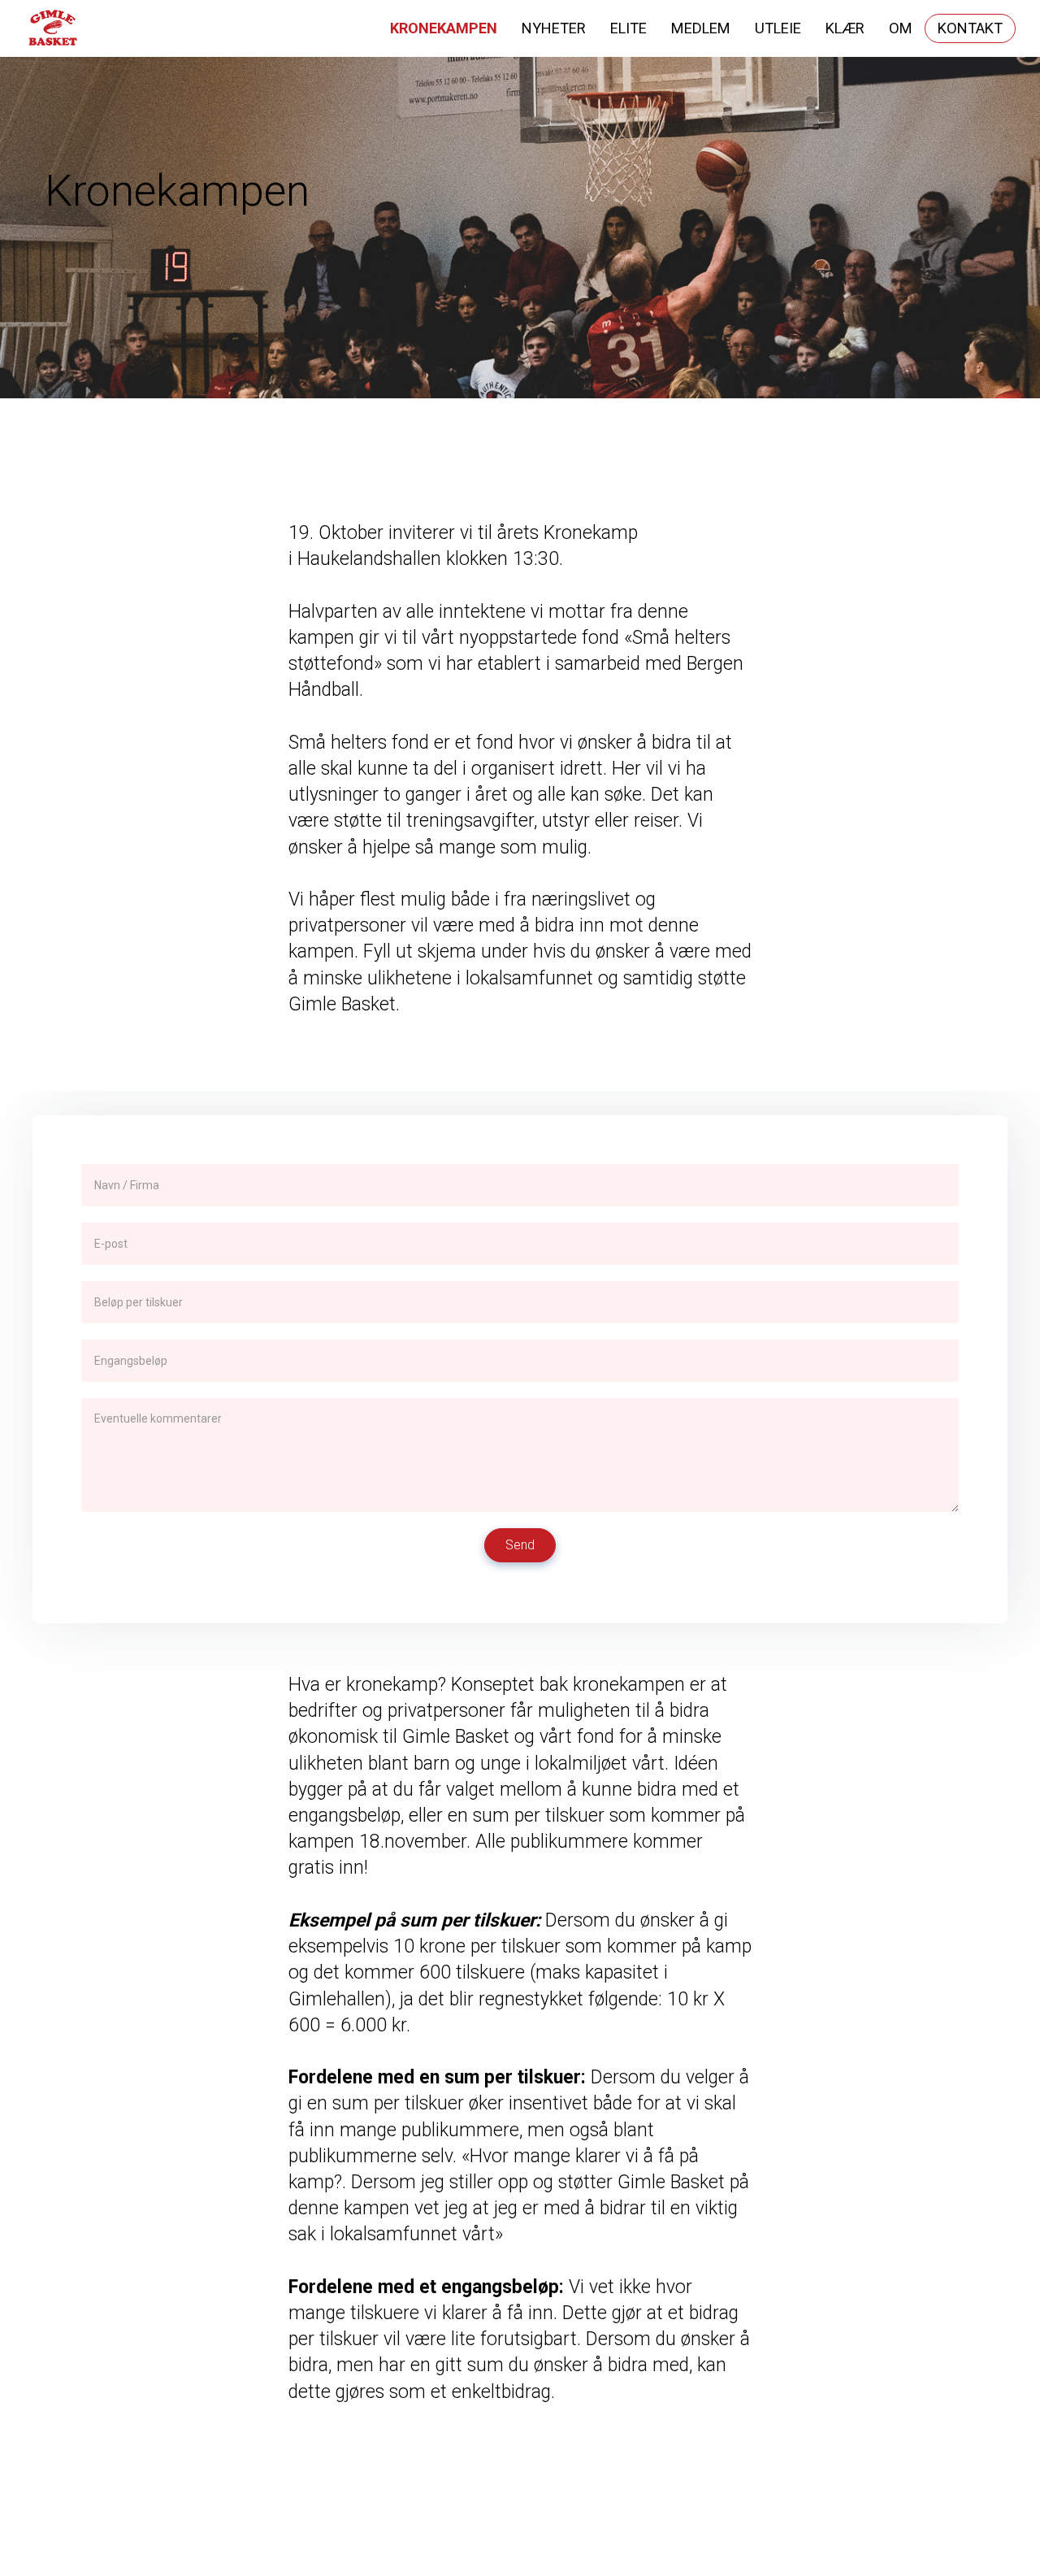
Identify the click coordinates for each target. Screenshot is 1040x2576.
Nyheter (554, 28)
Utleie (778, 28)
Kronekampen (444, 28)
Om (901, 28)
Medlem (701, 28)
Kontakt (970, 28)
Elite (628, 28)
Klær (845, 28)
